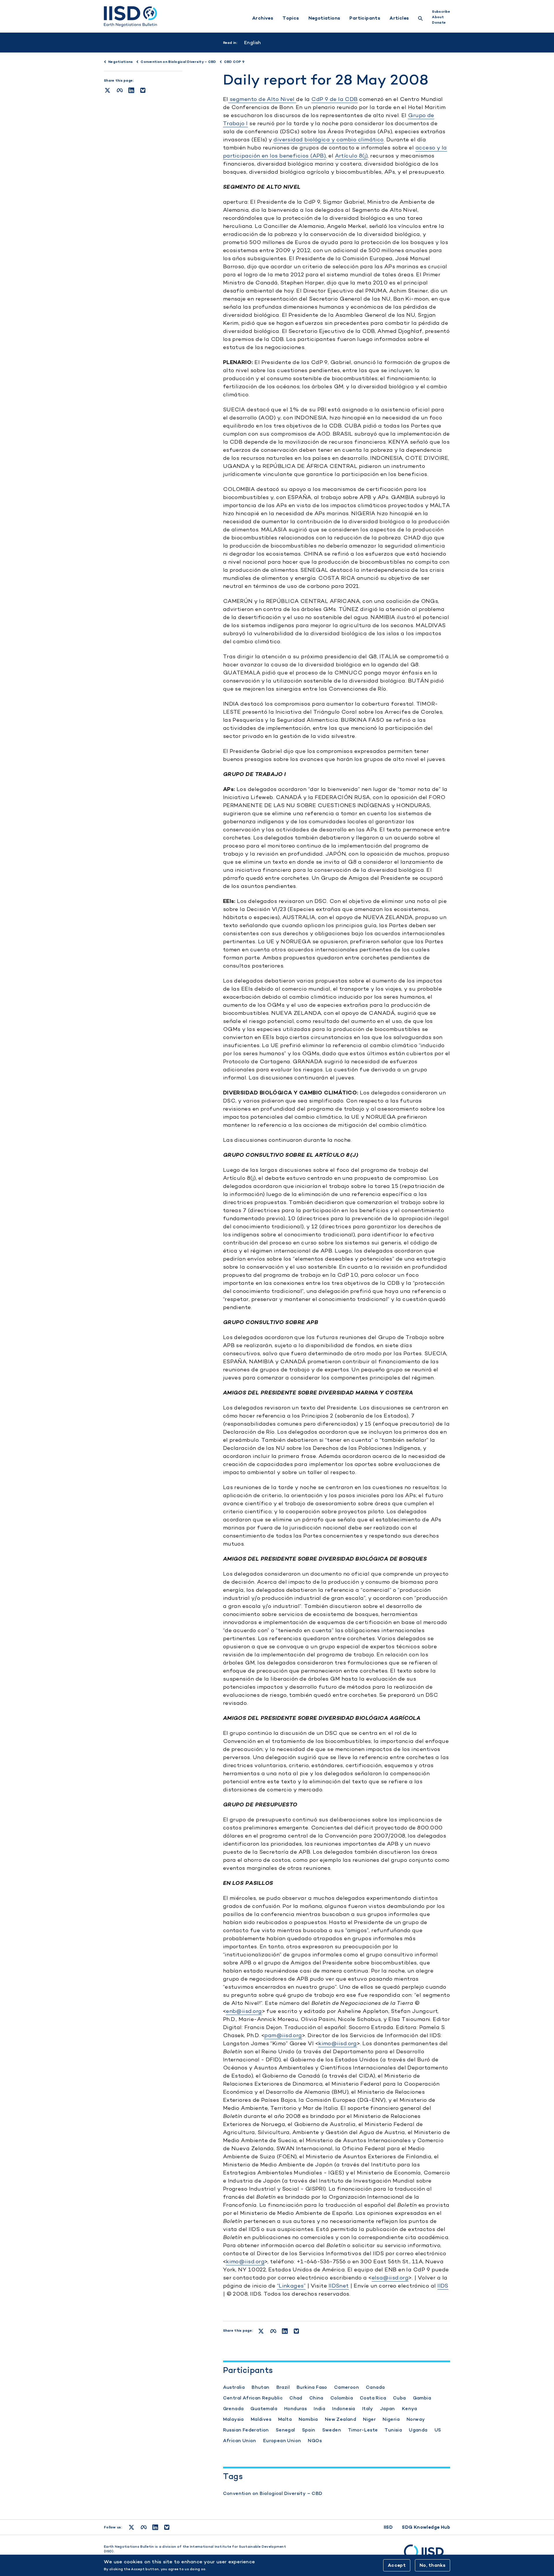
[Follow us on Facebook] (144, 2527)
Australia (234, 2387)
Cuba (399, 2398)
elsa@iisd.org (390, 2278)
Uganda (418, 2430)
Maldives (261, 2419)
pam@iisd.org (283, 2035)
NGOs (315, 2441)
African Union (240, 2441)
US (438, 2430)
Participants (365, 18)
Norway (416, 2419)
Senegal (286, 2430)
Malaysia (233, 2419)
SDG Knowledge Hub (426, 2527)
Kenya (410, 2409)
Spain (309, 2430)
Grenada (233, 2409)
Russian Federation (246, 2430)
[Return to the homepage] (130, 16)
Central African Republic (253, 2398)
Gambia (422, 2398)
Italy (368, 2409)
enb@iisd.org (244, 2011)
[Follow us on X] (131, 2527)
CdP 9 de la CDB (335, 99)
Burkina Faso (312, 2387)
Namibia (308, 2419)
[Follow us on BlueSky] (167, 2527)
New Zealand (340, 2419)
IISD (388, 2527)
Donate (439, 23)
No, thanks (433, 2565)
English (253, 43)
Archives (263, 18)
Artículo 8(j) (351, 156)
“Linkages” (291, 2286)
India (319, 2409)
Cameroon (347, 2387)
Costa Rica (373, 2398)
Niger (369, 2419)
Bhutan (260, 2387)
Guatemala (264, 2409)
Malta (285, 2419)
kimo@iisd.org (338, 2043)
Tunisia (393, 2430)
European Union (282, 2441)
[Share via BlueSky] (143, 90)
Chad (296, 2398)
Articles (399, 18)
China (316, 2398)
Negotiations (324, 18)
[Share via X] (107, 90)
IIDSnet (339, 2286)
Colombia (342, 2398)
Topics (291, 18)
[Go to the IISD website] (427, 2554)
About (438, 17)
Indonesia (344, 2409)
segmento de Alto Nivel (262, 99)
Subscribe (441, 12)
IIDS (443, 2286)
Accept (397, 2565)
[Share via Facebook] (120, 90)
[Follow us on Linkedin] (155, 2527)
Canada (375, 2387)
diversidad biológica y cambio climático (329, 139)
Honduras (295, 2409)
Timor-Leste (363, 2430)
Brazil (283, 2387)
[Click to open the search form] (420, 19)
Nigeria (391, 2419)
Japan (388, 2409)
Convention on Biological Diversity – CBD (273, 2493)
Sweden (332, 2430)
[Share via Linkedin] (131, 90)
